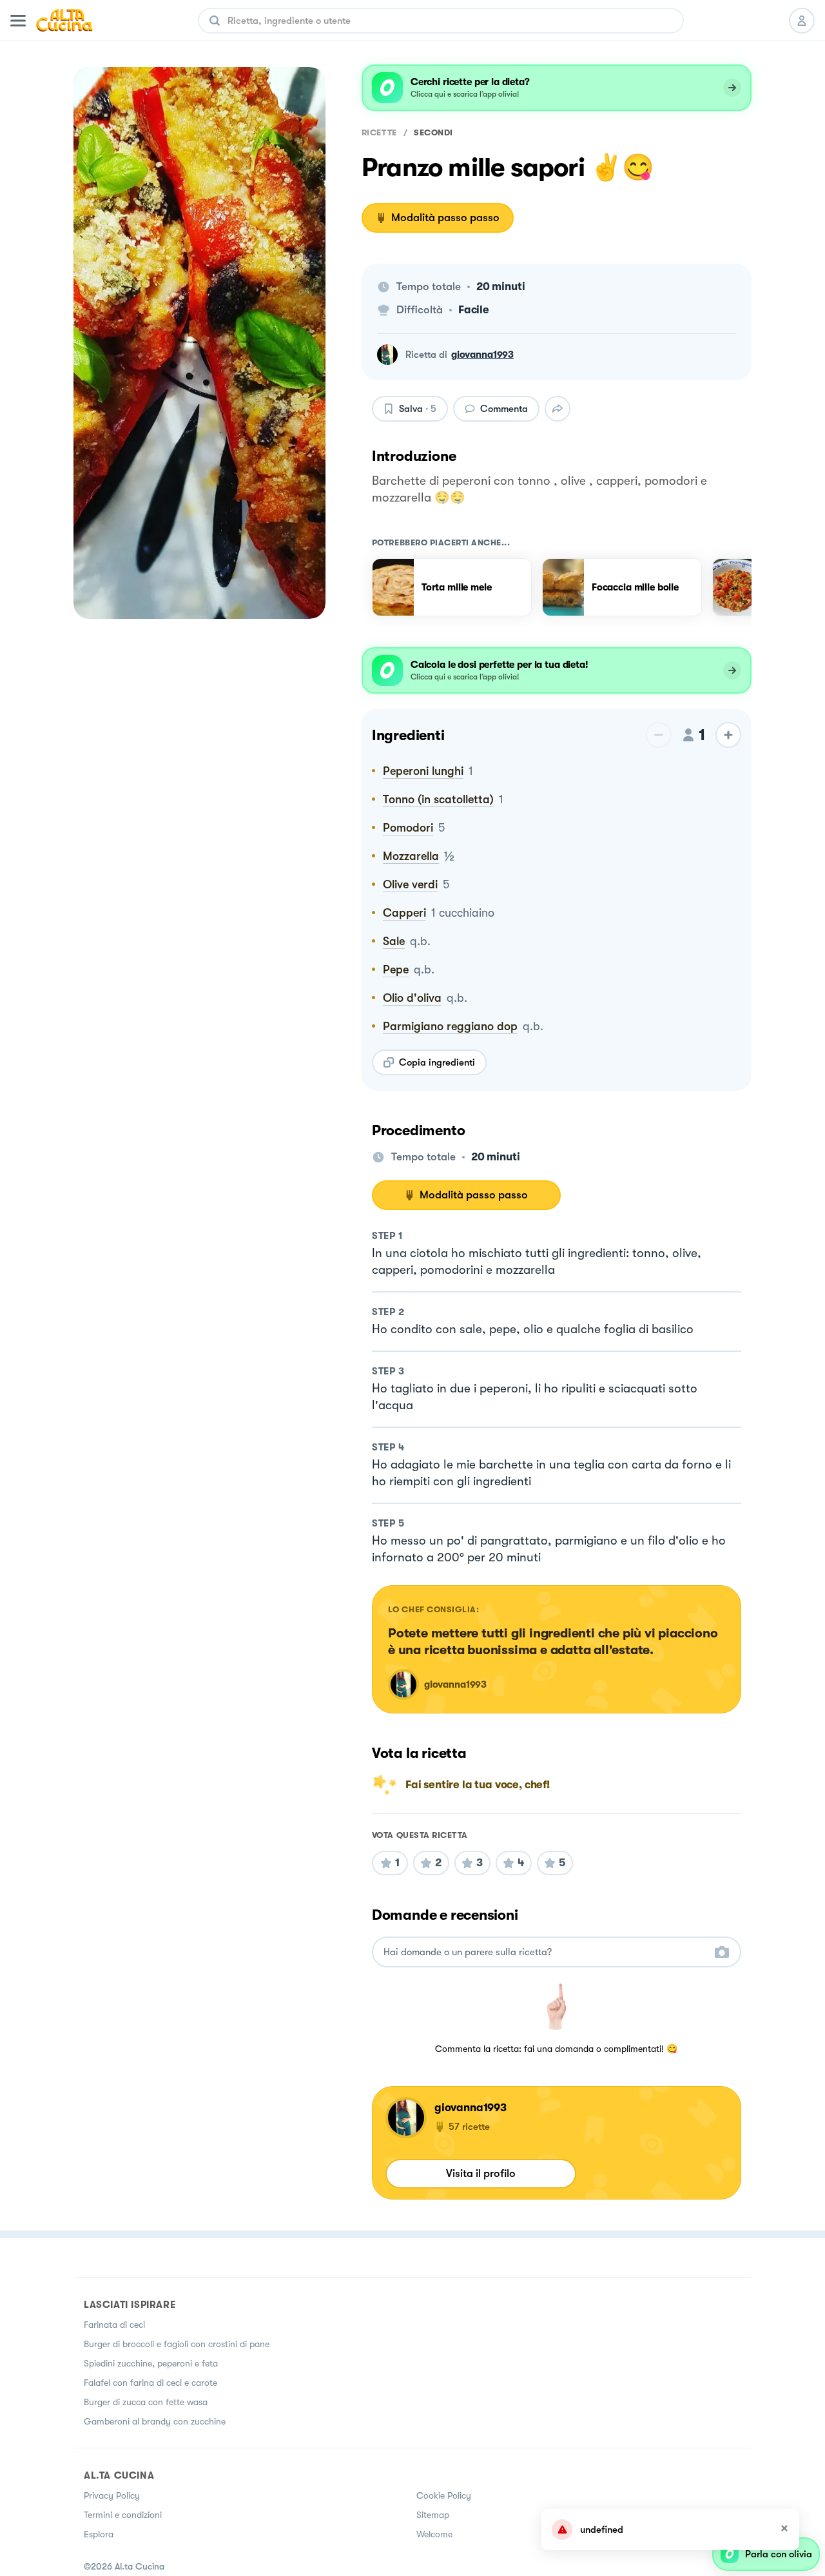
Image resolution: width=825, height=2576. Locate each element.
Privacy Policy (112, 2495)
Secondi (433, 132)
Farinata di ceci (114, 2325)
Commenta (504, 409)
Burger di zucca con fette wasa (146, 2402)
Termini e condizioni (123, 2515)
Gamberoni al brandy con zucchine (155, 2421)
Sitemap (433, 2515)
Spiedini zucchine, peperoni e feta (151, 2363)
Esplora (99, 2534)
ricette (379, 132)
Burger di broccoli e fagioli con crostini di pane (177, 2344)
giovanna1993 (482, 355)
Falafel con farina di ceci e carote (150, 2383)
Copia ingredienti (437, 1062)
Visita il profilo (481, 2173)
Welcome (434, 2534)
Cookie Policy (444, 2495)
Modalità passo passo (445, 218)
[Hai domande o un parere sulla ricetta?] (545, 1952)
